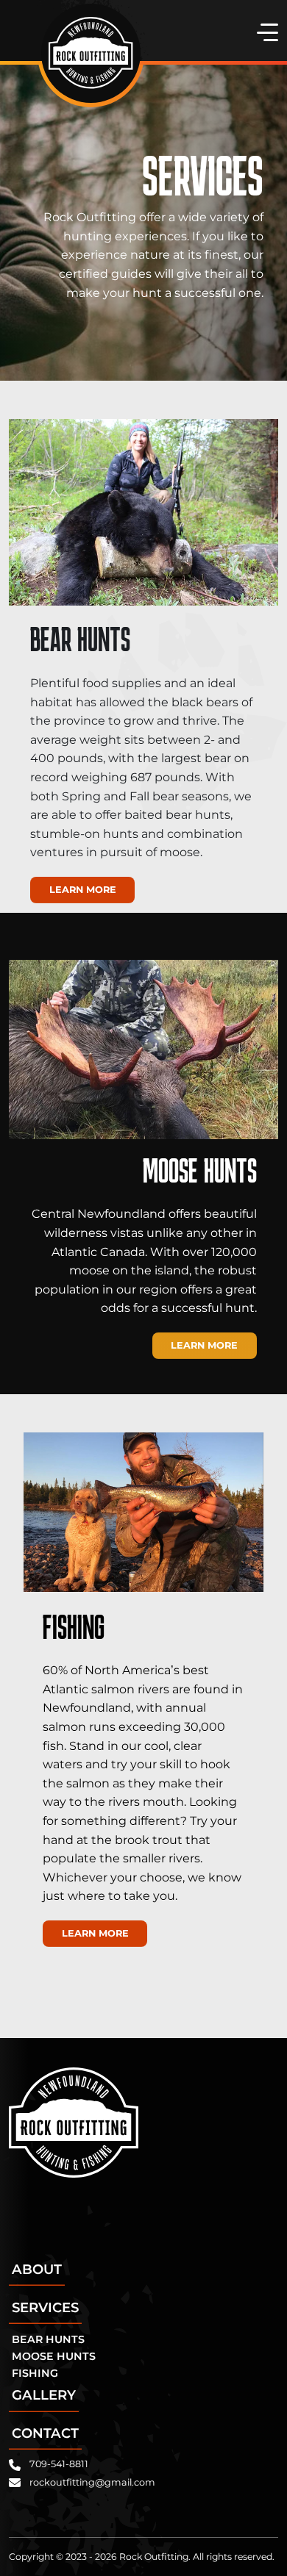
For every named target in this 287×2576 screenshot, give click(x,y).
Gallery (44, 2395)
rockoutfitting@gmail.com (92, 2482)
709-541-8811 (59, 2464)
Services (45, 2307)
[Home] (91, 53)
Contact (45, 2433)
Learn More (83, 890)
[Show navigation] (265, 32)
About (37, 2269)
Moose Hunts (54, 2356)
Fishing (35, 2373)
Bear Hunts (48, 2339)
